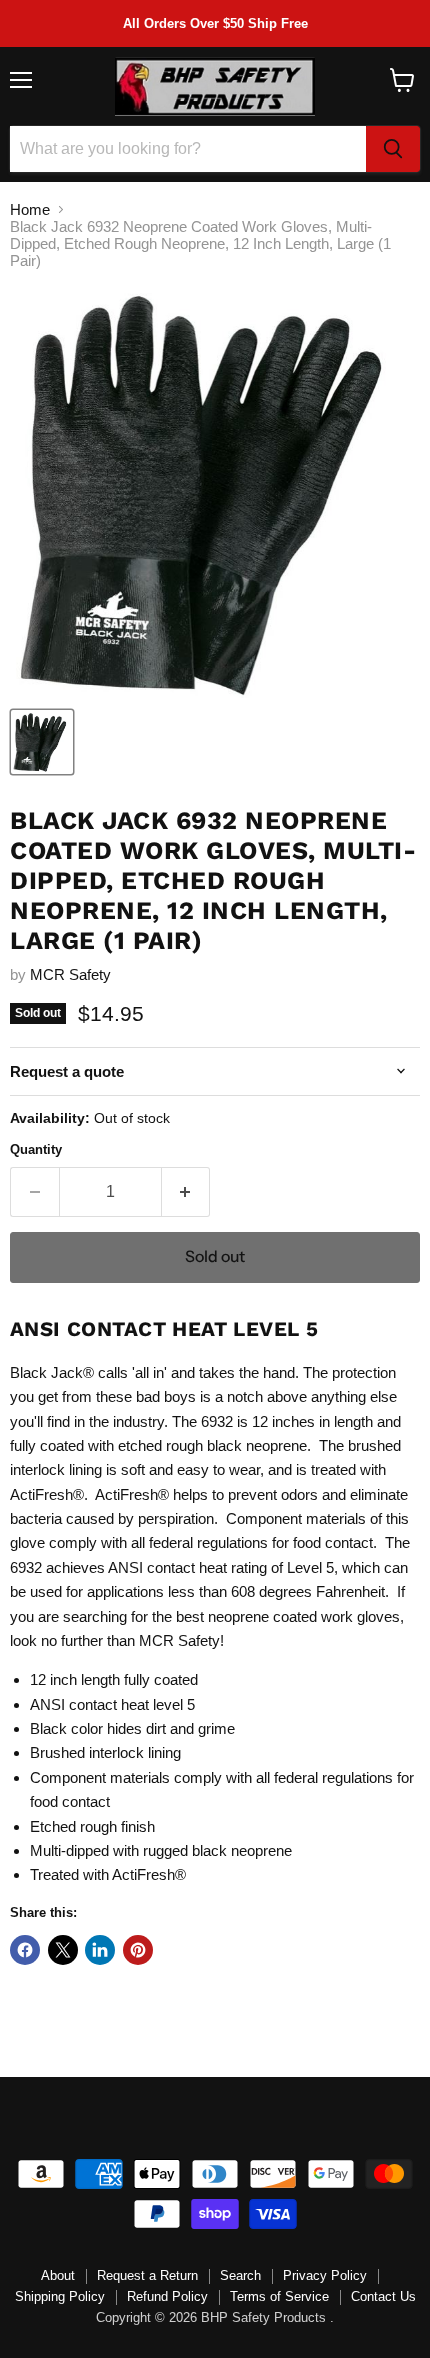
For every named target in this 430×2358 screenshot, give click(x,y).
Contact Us (383, 2296)
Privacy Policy (325, 2275)
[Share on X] (63, 1950)
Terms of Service (279, 2296)
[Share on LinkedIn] (100, 1950)
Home (30, 209)
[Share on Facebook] (25, 1950)
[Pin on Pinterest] (138, 1950)
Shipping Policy (60, 2296)
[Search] (393, 149)
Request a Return (147, 2275)
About (58, 2275)
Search (240, 2275)
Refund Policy (167, 2296)
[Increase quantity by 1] (186, 1192)
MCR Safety (70, 974)
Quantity (36, 1149)
